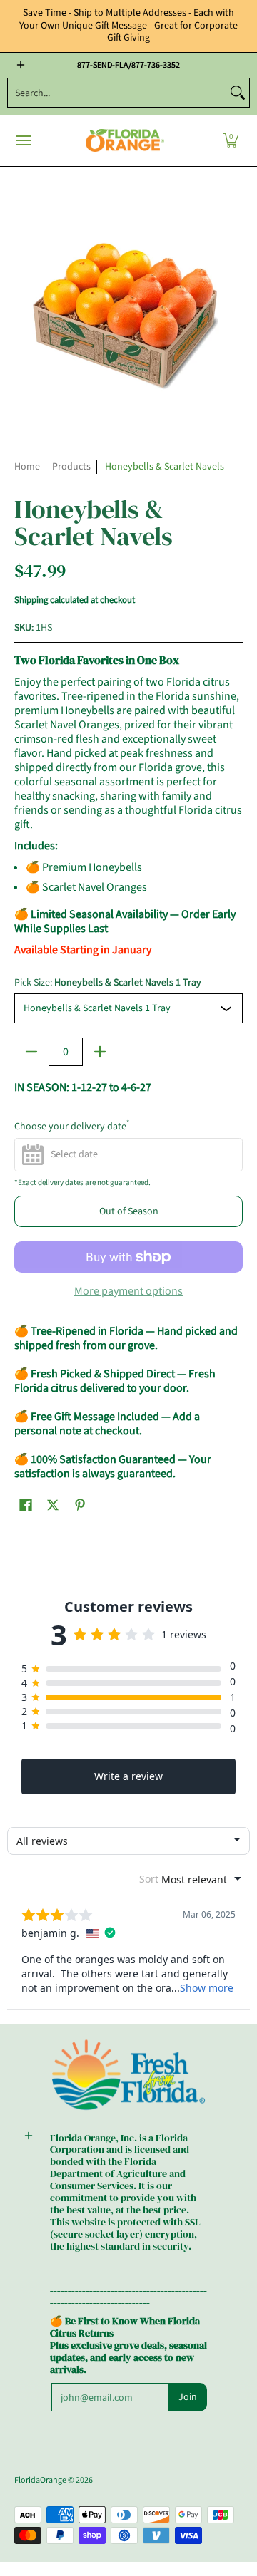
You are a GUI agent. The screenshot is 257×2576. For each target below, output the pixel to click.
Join (188, 2397)
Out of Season (129, 1211)
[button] (231, 141)
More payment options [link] (128, 1291)
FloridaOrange (40, 2480)
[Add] (100, 1052)
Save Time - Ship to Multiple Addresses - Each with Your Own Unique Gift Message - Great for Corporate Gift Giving (128, 25)
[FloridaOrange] (125, 141)
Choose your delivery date (72, 1127)
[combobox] (117, 93)
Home (27, 467)
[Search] (238, 93)
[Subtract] (31, 1052)
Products (71, 467)
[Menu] (23, 141)
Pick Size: (108, 983)
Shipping (31, 600)
